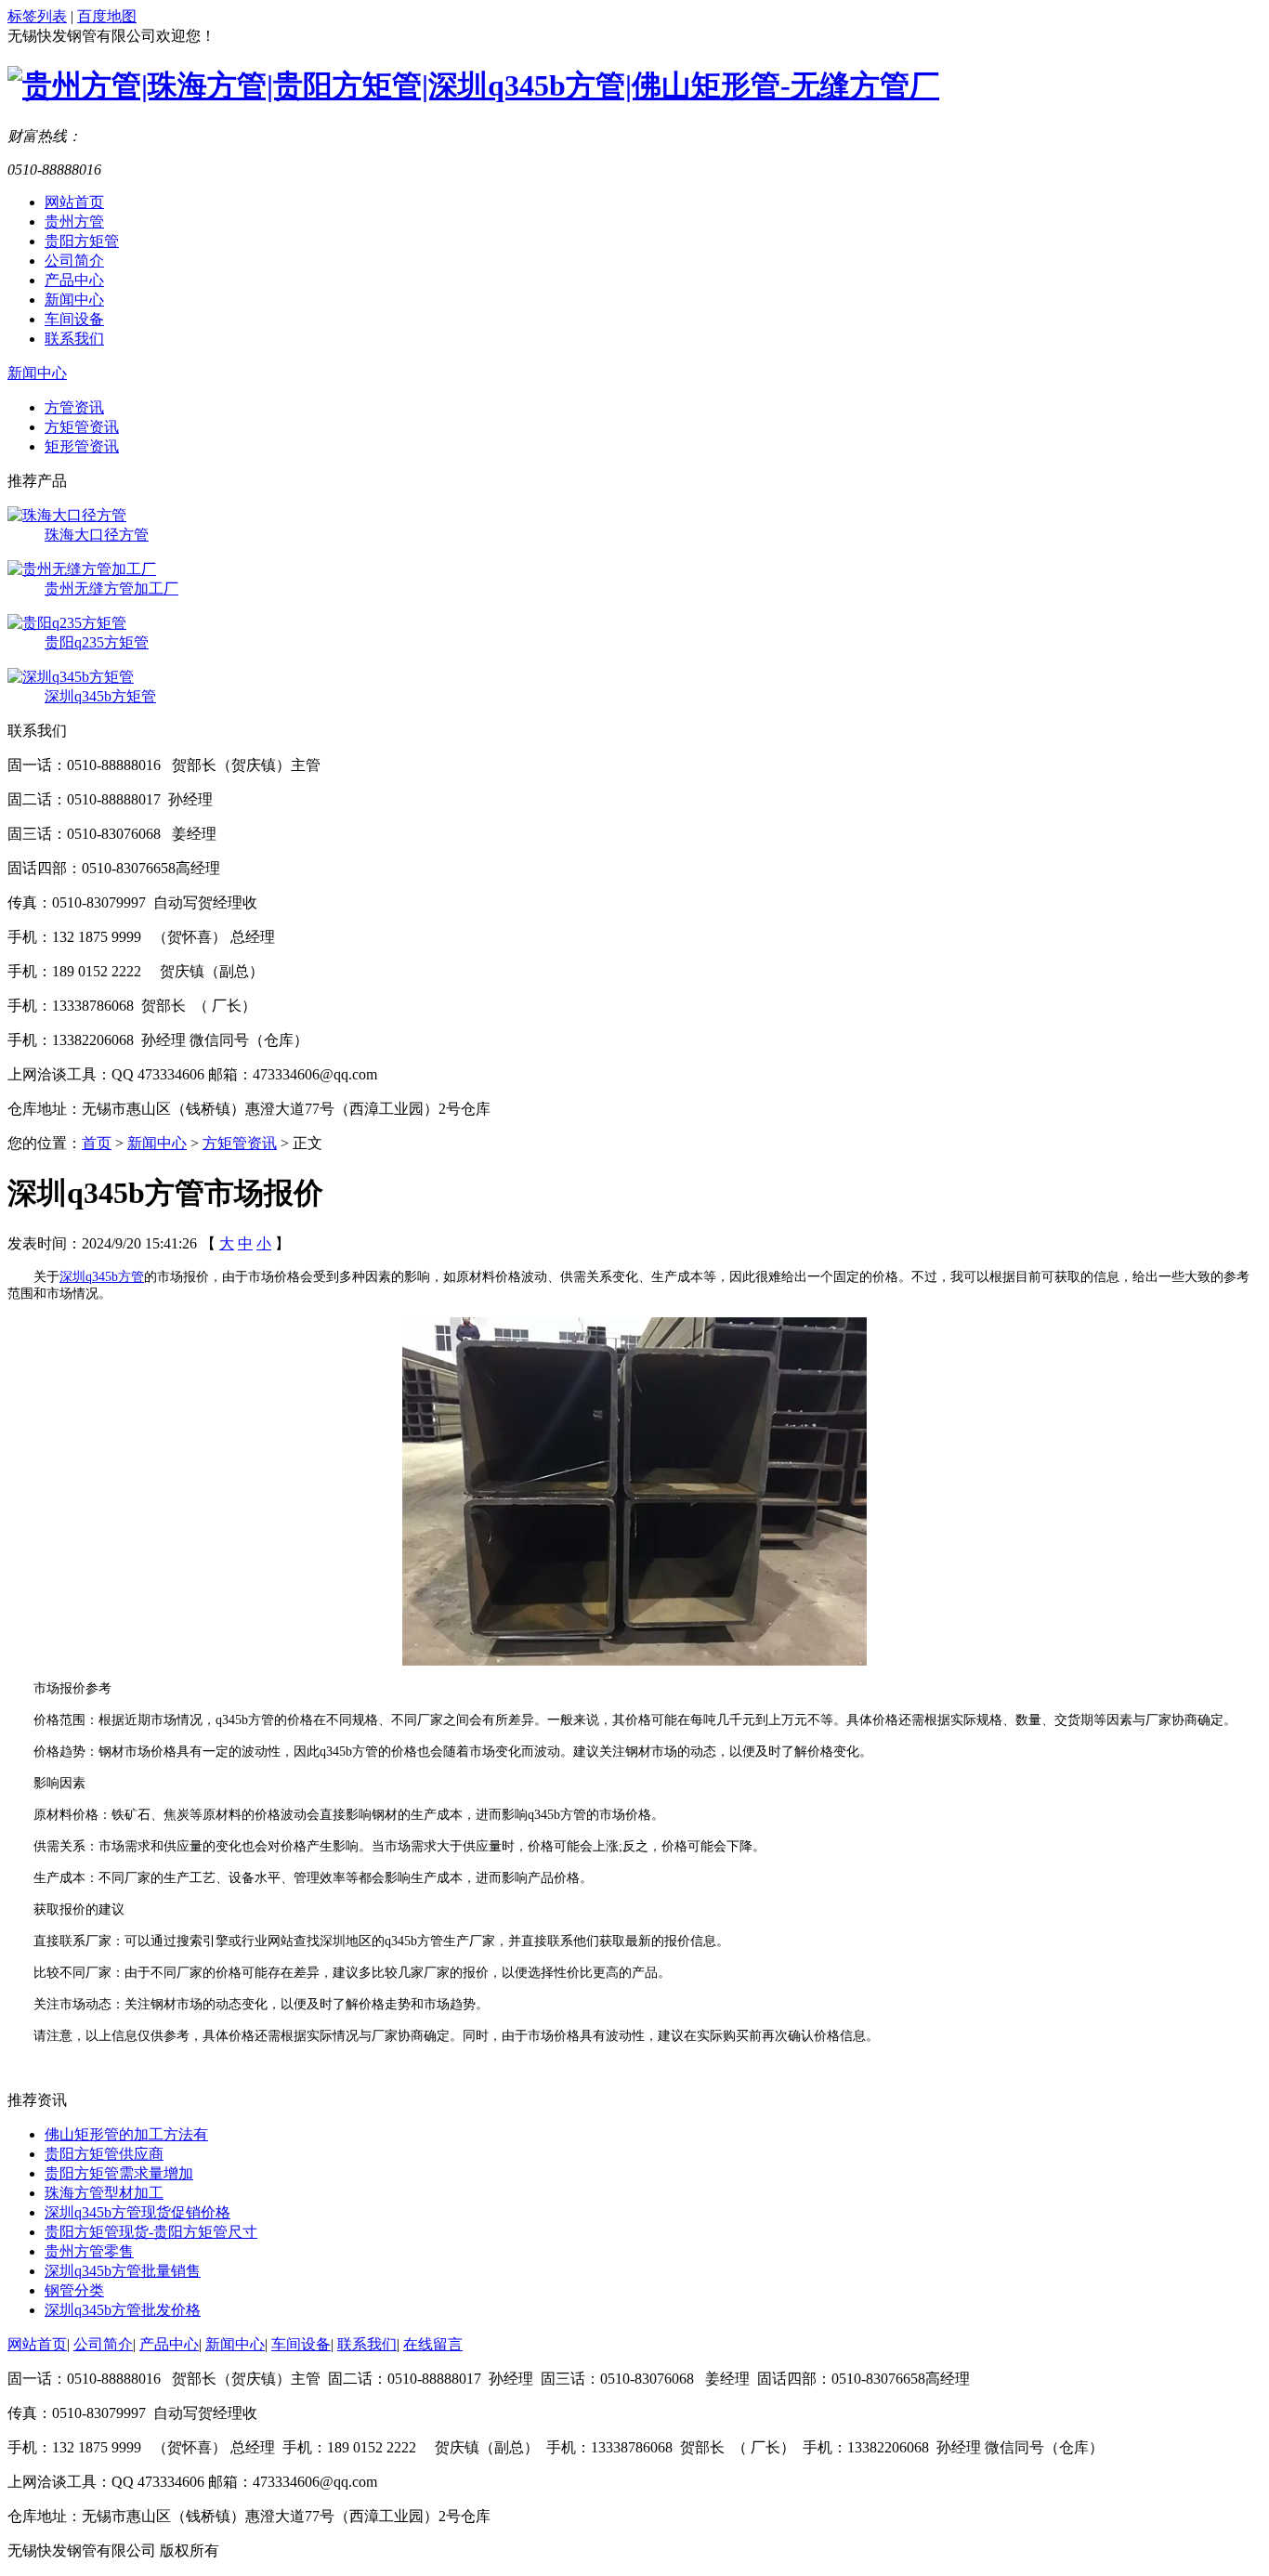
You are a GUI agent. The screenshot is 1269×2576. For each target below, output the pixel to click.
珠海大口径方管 (97, 535)
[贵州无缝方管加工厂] (82, 569)
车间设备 (74, 319)
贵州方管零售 (89, 2251)
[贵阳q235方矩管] (67, 623)
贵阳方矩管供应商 (104, 2154)
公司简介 (74, 261)
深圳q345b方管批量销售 (123, 2271)
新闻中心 (74, 300)
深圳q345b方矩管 (100, 696)
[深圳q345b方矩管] (71, 677)
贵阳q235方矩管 (97, 642)
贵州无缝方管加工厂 (111, 588)
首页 (97, 1143)
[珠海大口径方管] (67, 515)
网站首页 (74, 202)
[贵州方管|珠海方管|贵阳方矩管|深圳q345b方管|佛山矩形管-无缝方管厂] (473, 85)
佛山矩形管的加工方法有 (126, 2134)
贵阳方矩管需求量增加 (119, 2173)
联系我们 (74, 339)
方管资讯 (74, 407)
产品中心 (74, 280)
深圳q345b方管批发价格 (123, 2310)
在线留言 (433, 2344)
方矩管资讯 (82, 427)
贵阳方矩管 (82, 241)
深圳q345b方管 (102, 1277)
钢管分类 (74, 2290)
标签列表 (37, 16)
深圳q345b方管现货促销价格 (137, 2212)
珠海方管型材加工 (104, 2193)
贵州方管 (74, 222)
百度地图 (107, 16)
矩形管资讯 (82, 446)
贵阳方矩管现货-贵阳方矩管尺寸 (151, 2232)
